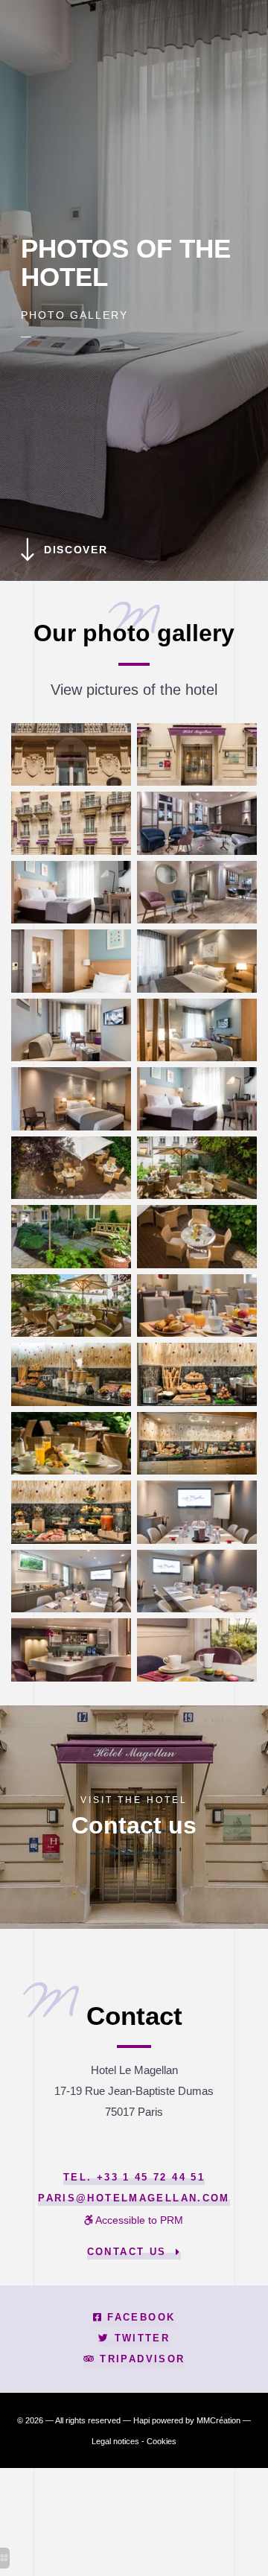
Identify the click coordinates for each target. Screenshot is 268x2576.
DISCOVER (76, 550)
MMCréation (218, 2420)
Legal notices (115, 2441)
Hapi (141, 2420)
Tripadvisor (140, 2359)
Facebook (139, 2318)
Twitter (140, 2338)
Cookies (162, 2441)
